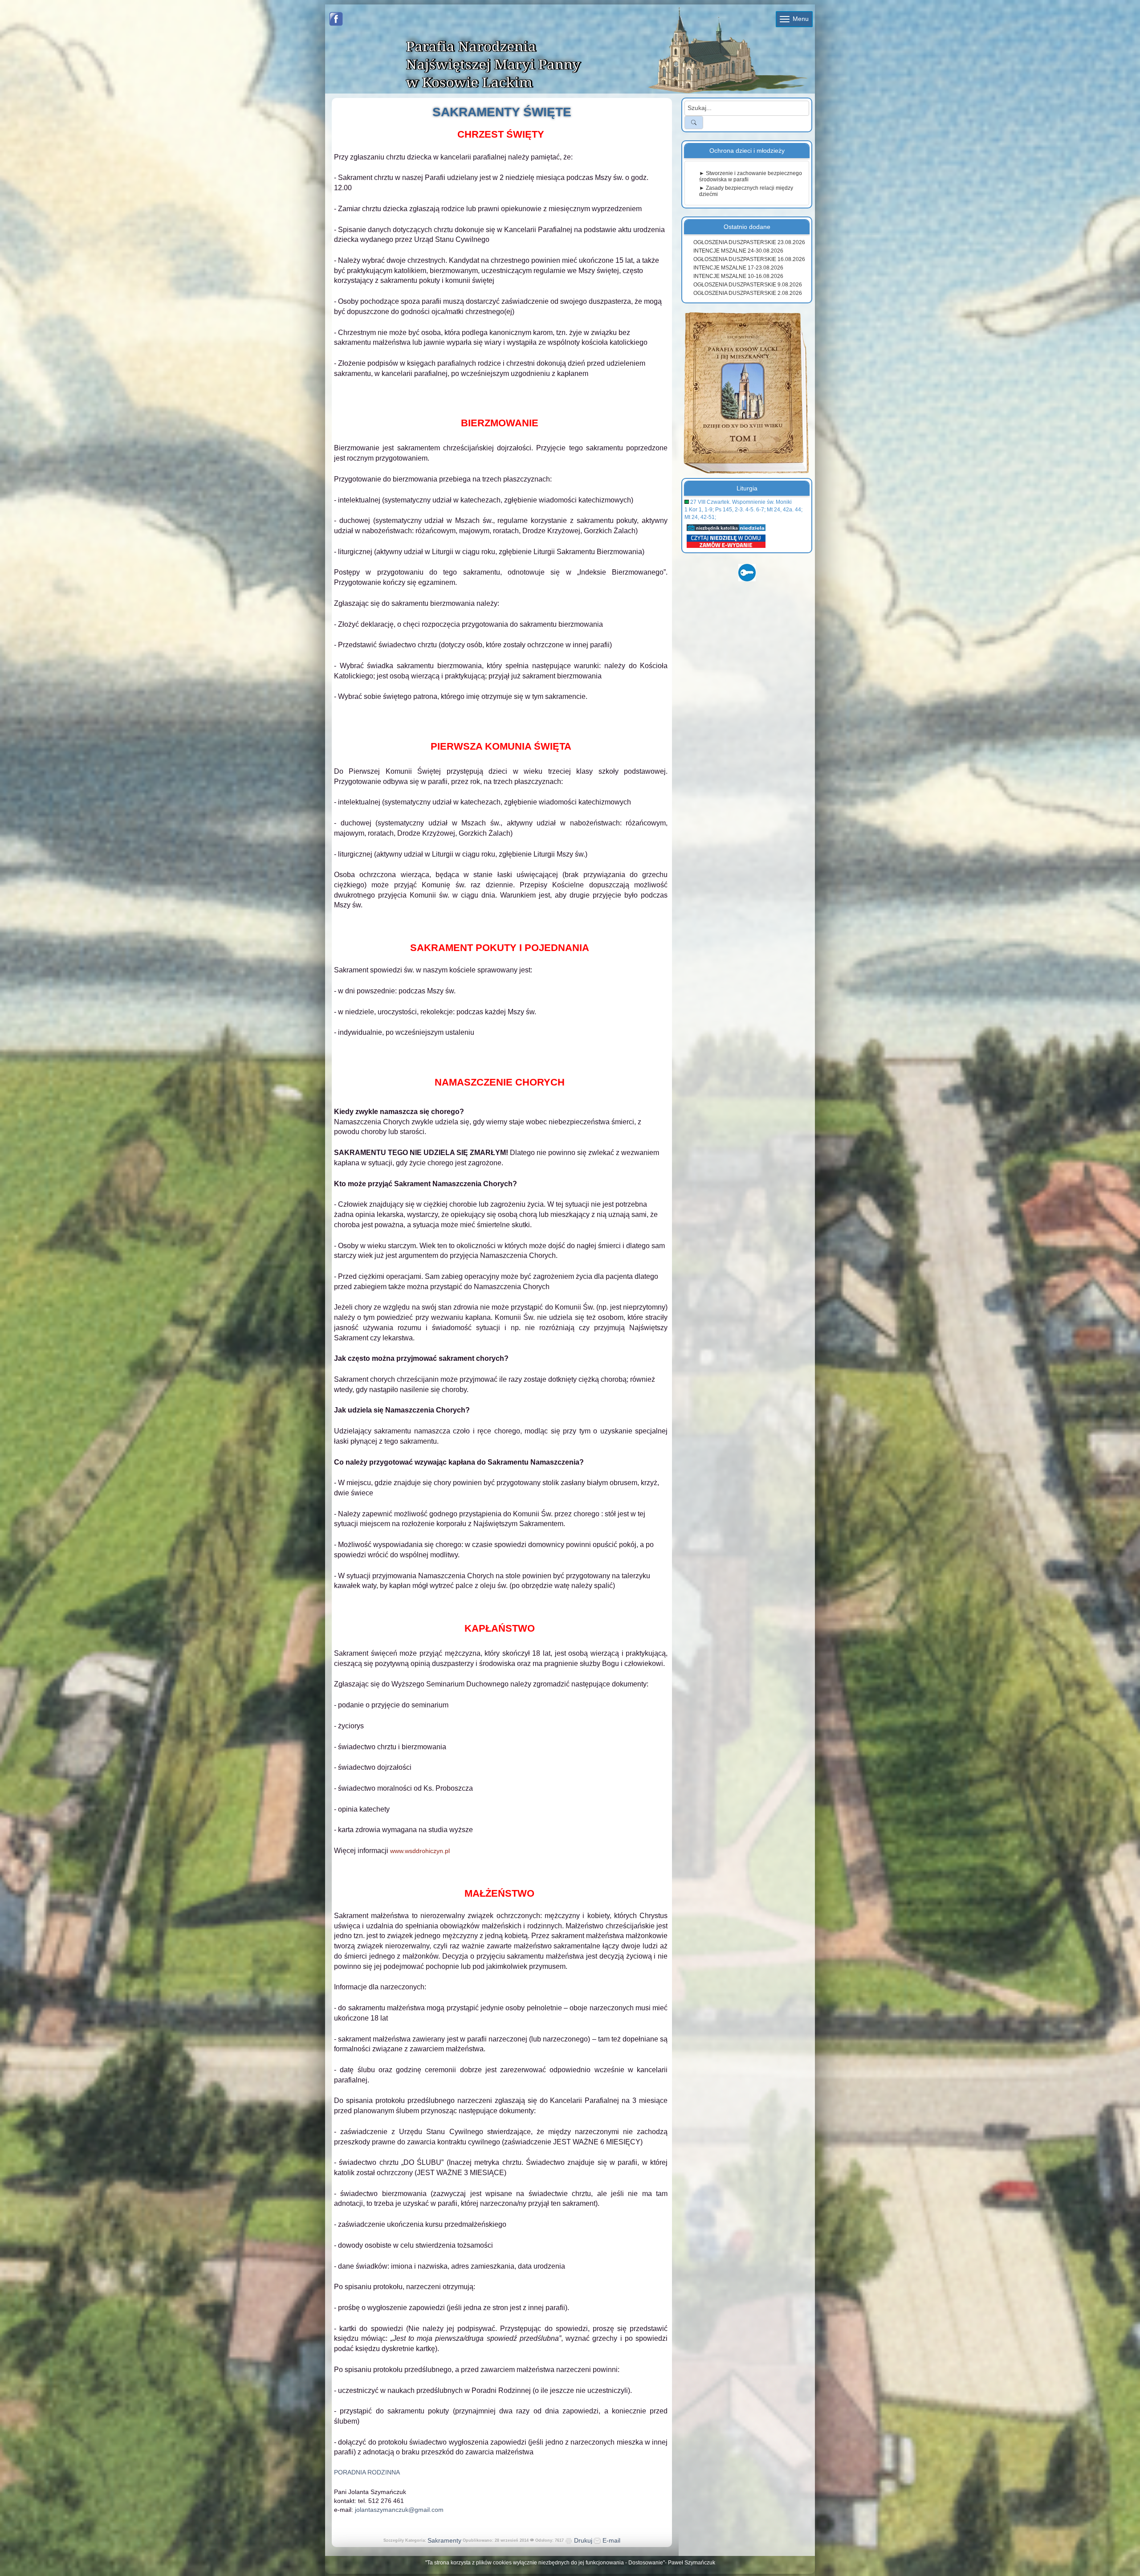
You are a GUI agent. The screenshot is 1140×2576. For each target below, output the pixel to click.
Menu (800, 19)
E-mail (611, 2540)
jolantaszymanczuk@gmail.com (399, 2510)
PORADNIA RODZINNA (367, 2472)
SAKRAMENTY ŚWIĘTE (502, 112)
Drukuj (582, 2540)
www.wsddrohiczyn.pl (420, 1851)
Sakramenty (444, 2540)
